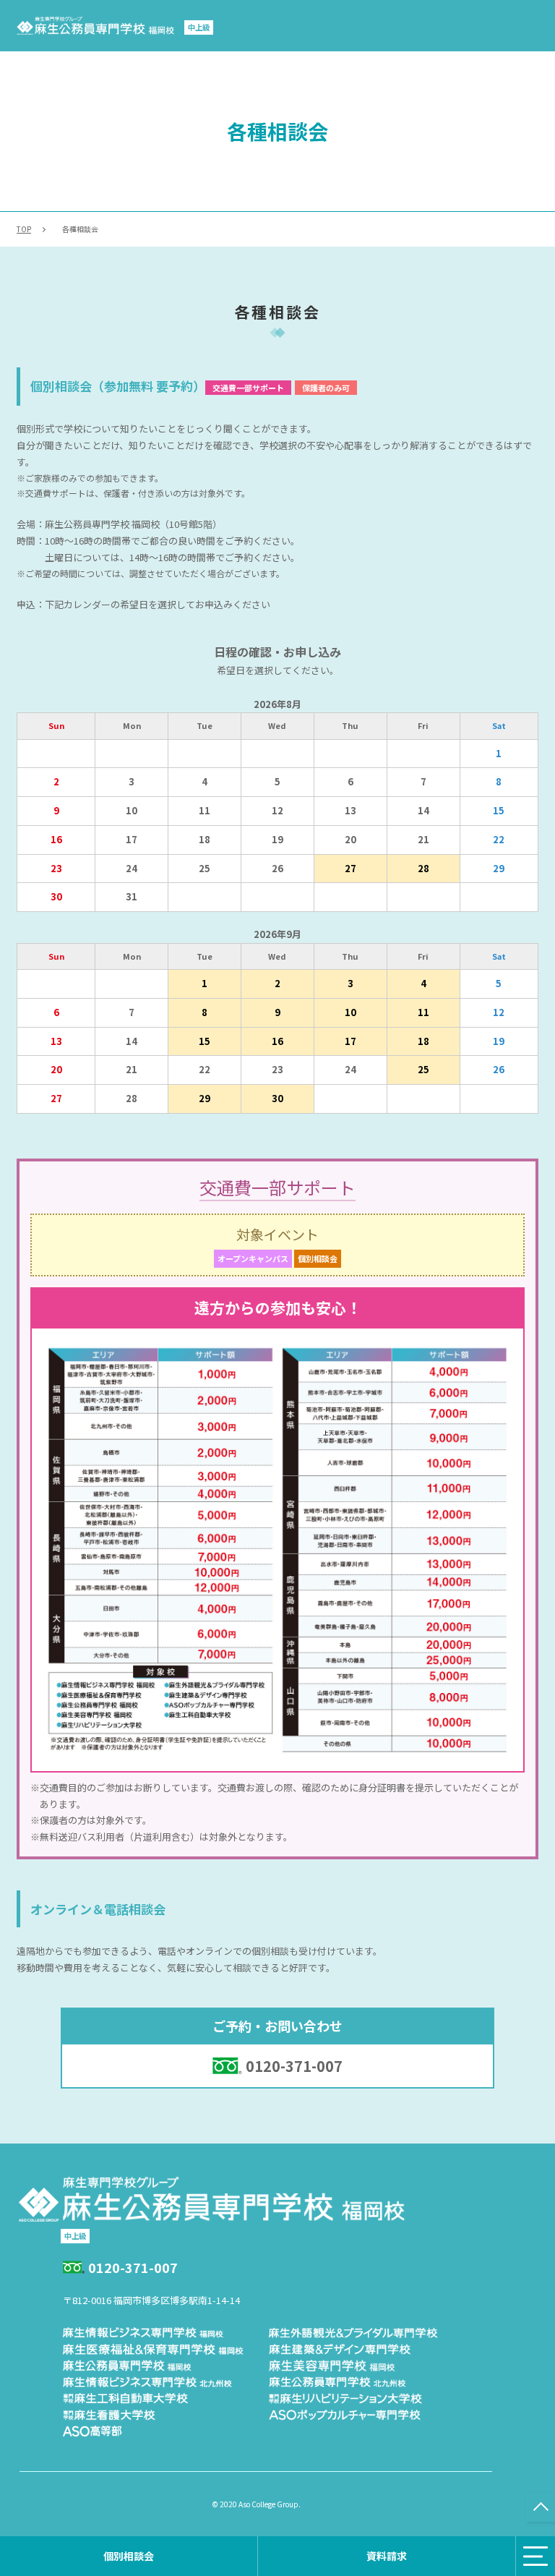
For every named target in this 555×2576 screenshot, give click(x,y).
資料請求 (387, 2556)
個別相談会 (129, 2556)
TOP (24, 229)
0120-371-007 (294, 2066)
